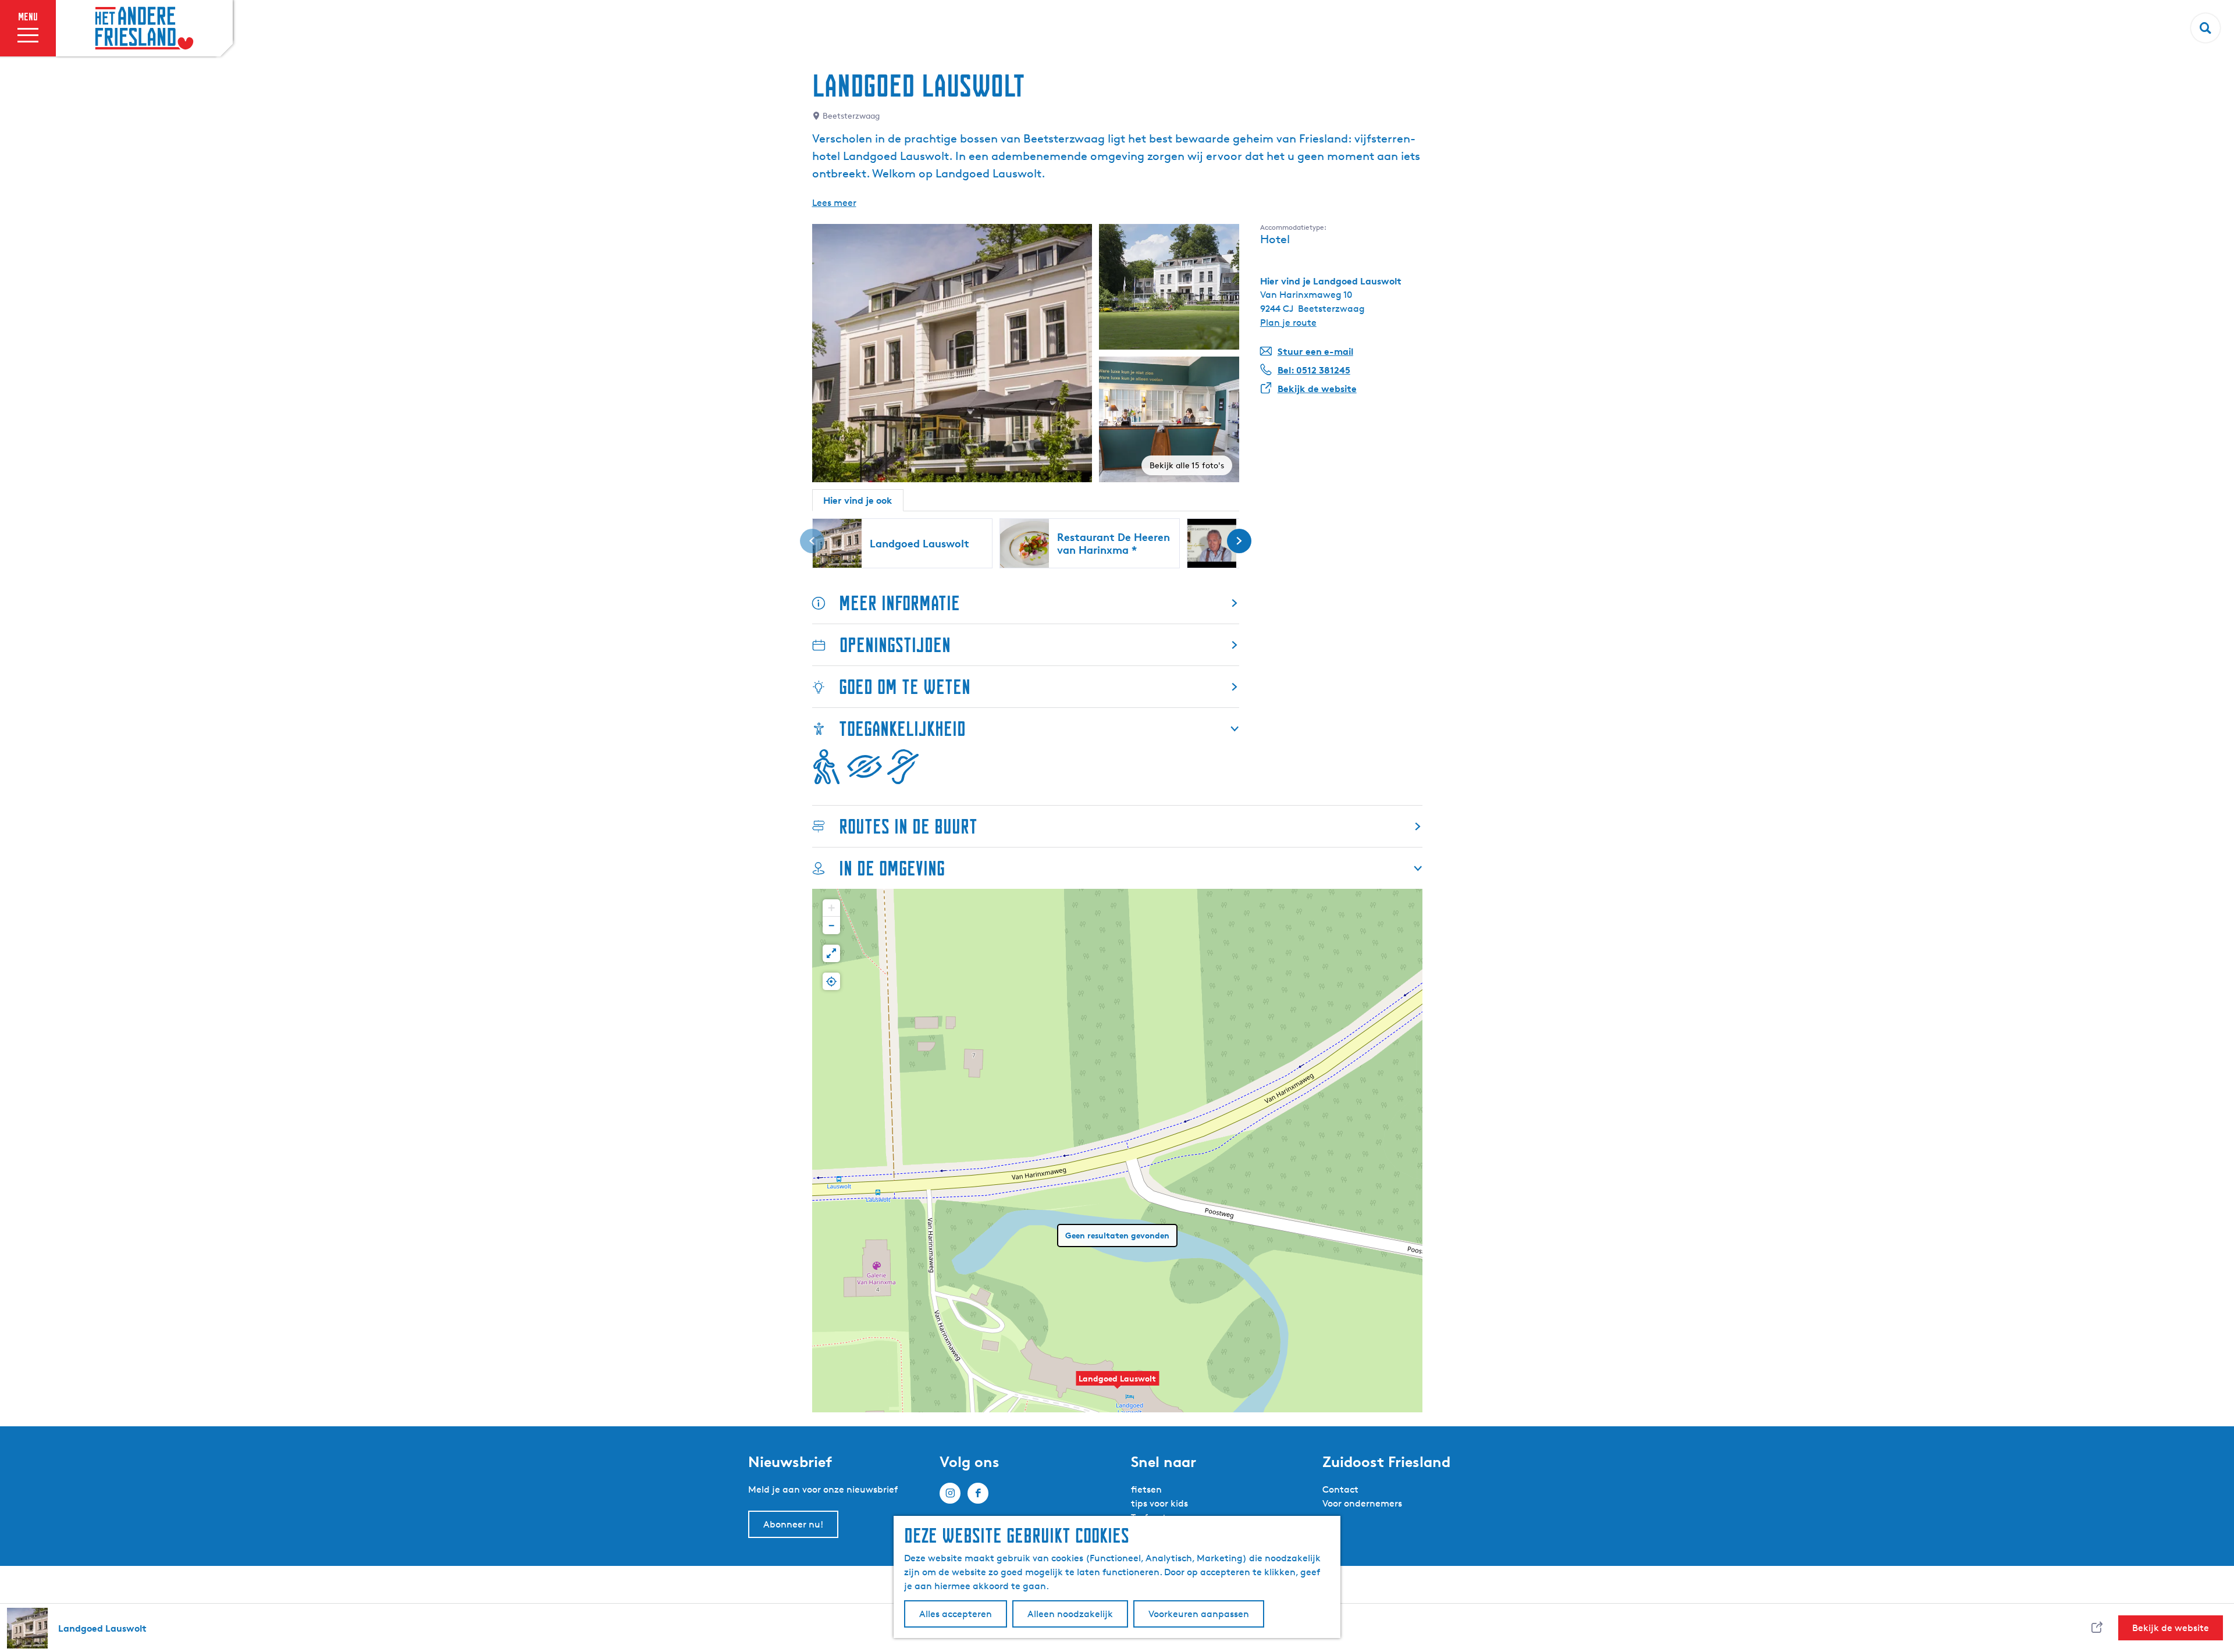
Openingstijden (895, 645)
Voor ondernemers (1362, 1503)
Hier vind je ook (858, 500)
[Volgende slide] (1239, 541)
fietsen (1146, 1489)
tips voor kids (1159, 1503)
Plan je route (1288, 323)
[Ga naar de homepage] (144, 29)
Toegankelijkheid (902, 729)
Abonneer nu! (793, 1524)
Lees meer (834, 203)
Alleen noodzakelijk (1070, 1614)
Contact (1340, 1489)
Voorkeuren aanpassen (1199, 1614)
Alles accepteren (956, 1614)
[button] (1118, 1384)
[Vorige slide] (812, 541)
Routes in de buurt (908, 826)
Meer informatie (899, 603)
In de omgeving (892, 868)
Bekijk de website (2171, 1628)
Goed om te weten (905, 687)
